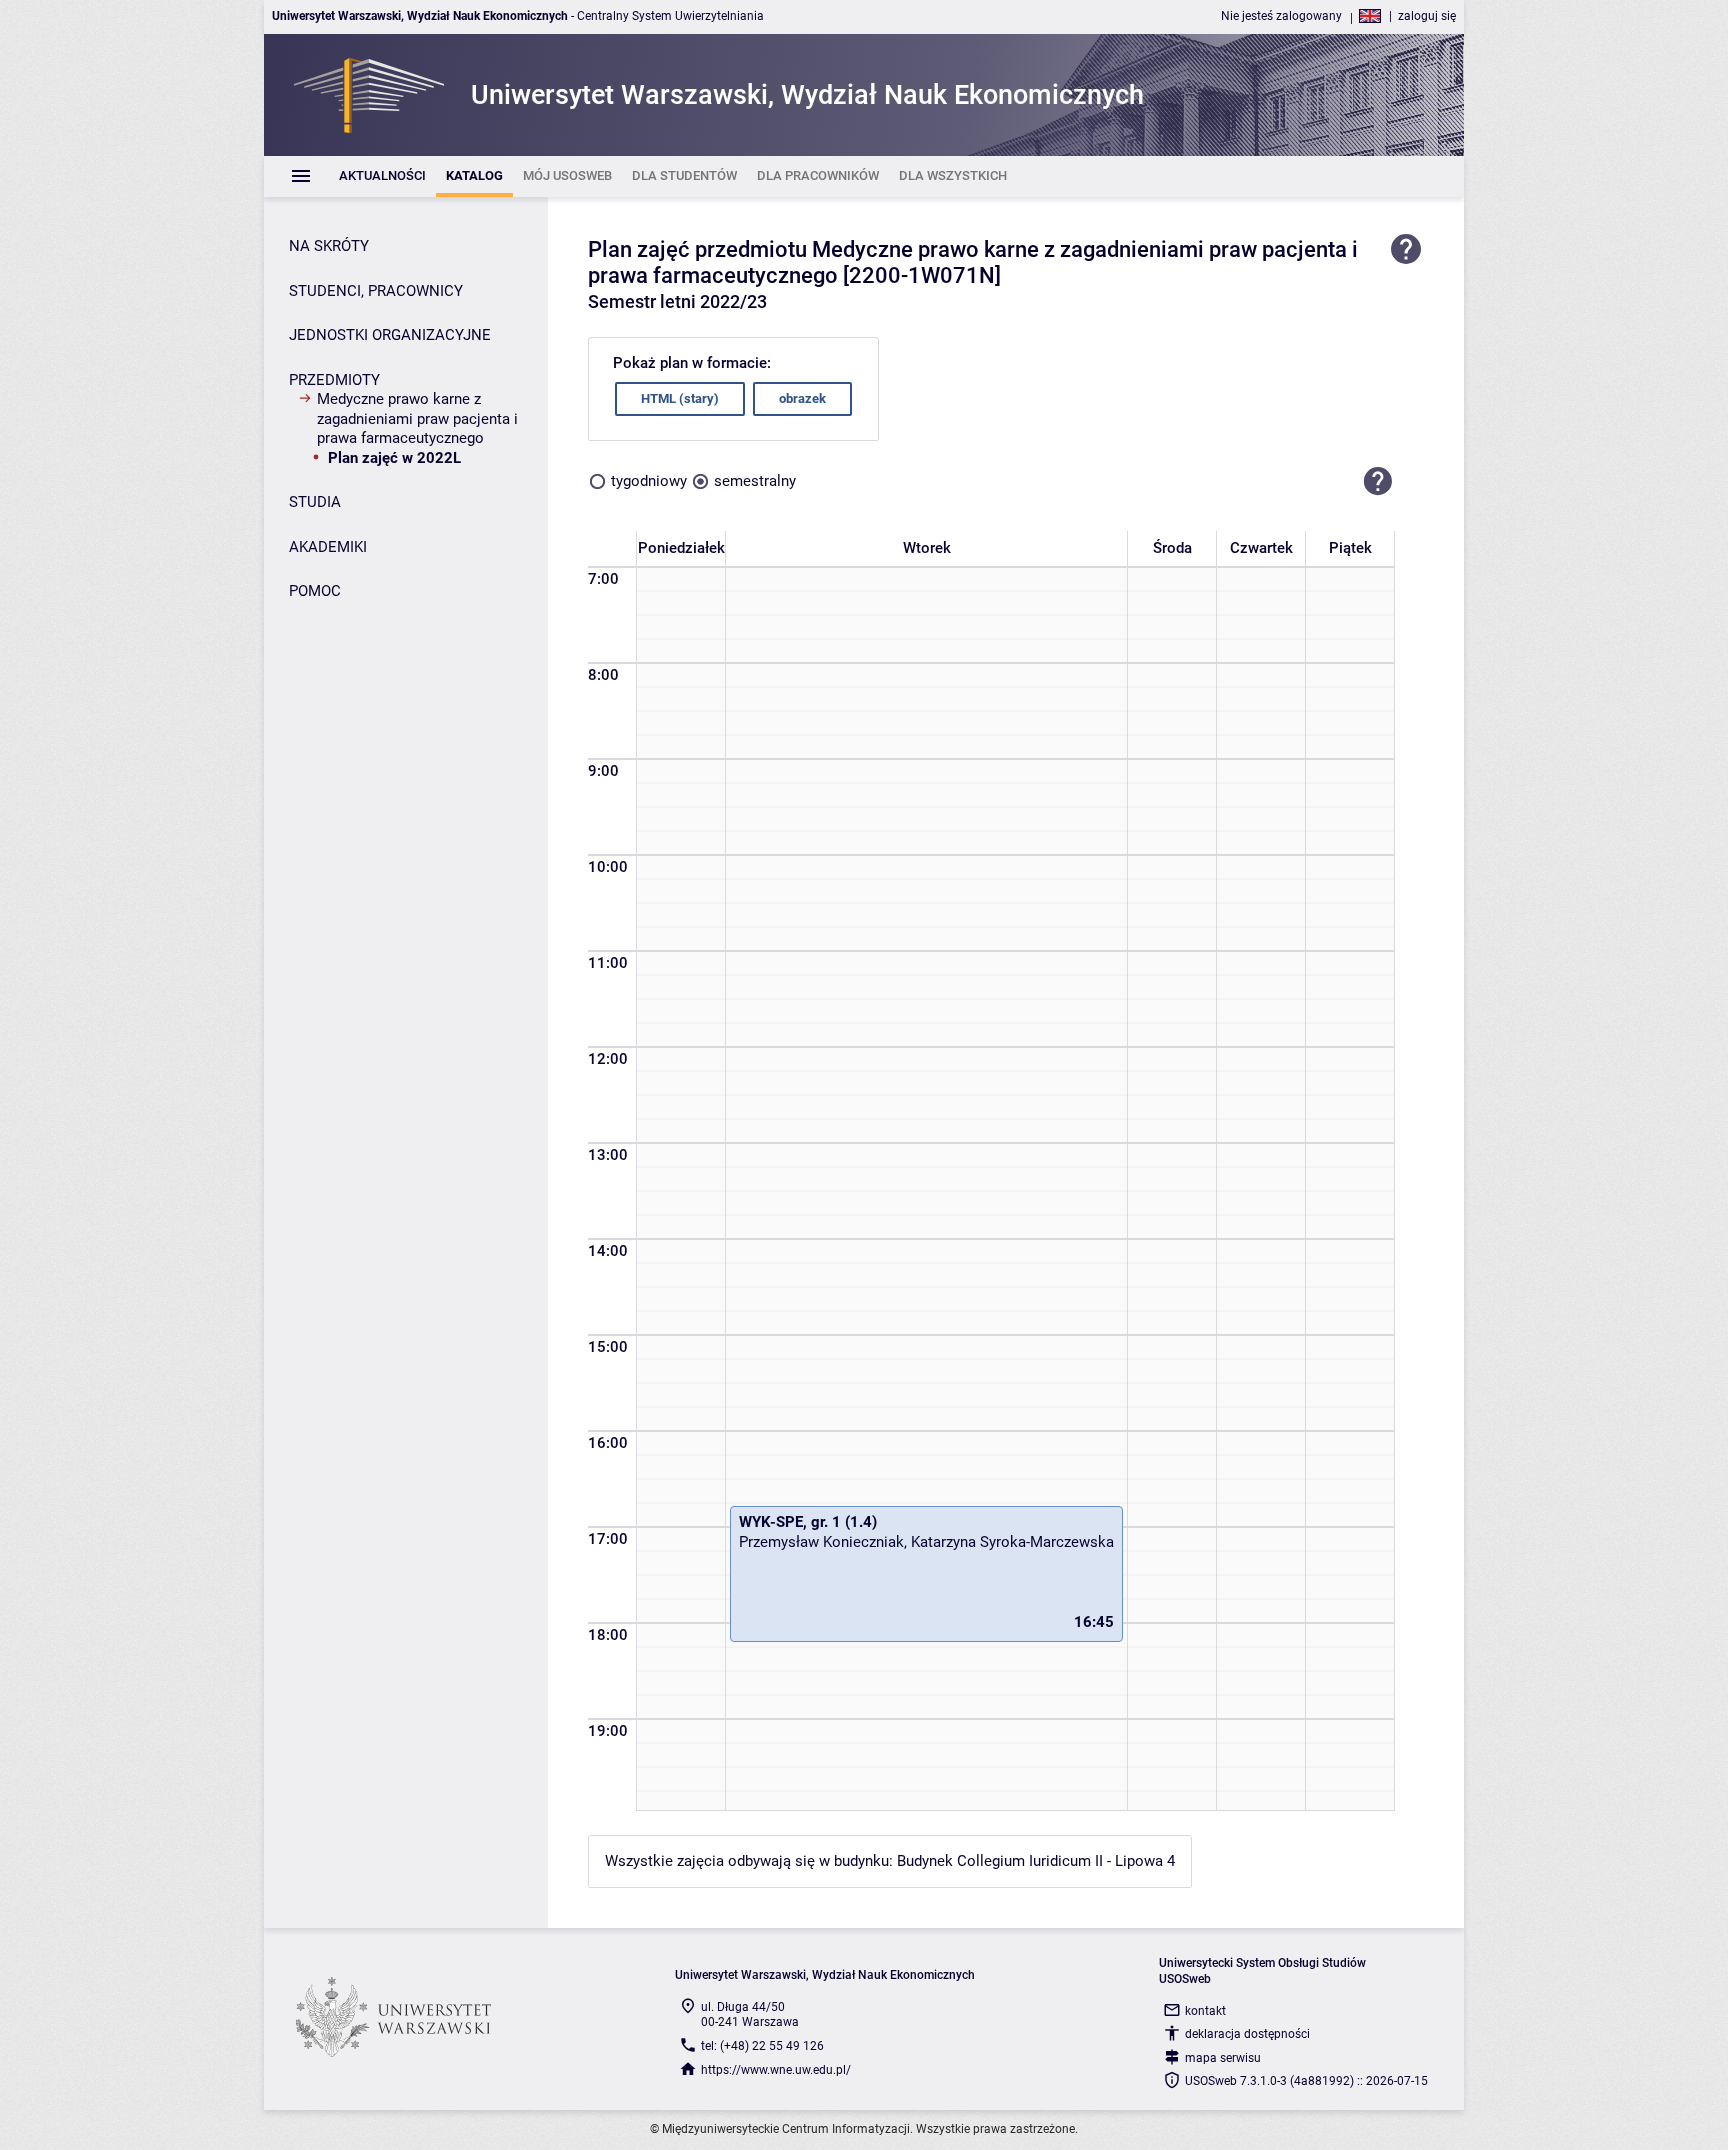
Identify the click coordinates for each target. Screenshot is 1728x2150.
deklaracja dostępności (1247, 2034)
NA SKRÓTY (329, 246)
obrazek (802, 398)
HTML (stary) (680, 398)
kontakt (1205, 2011)
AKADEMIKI (328, 547)
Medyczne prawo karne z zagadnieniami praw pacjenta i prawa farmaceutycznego (417, 418)
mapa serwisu (1223, 2058)
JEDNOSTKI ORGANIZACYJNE (390, 335)
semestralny (755, 481)
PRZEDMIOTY (334, 380)
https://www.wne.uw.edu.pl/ (776, 2070)
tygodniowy (649, 481)
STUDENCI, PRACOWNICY (376, 291)
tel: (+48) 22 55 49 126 (762, 2046)
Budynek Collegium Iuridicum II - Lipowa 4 (1036, 1861)
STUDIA (315, 502)
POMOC (315, 591)
